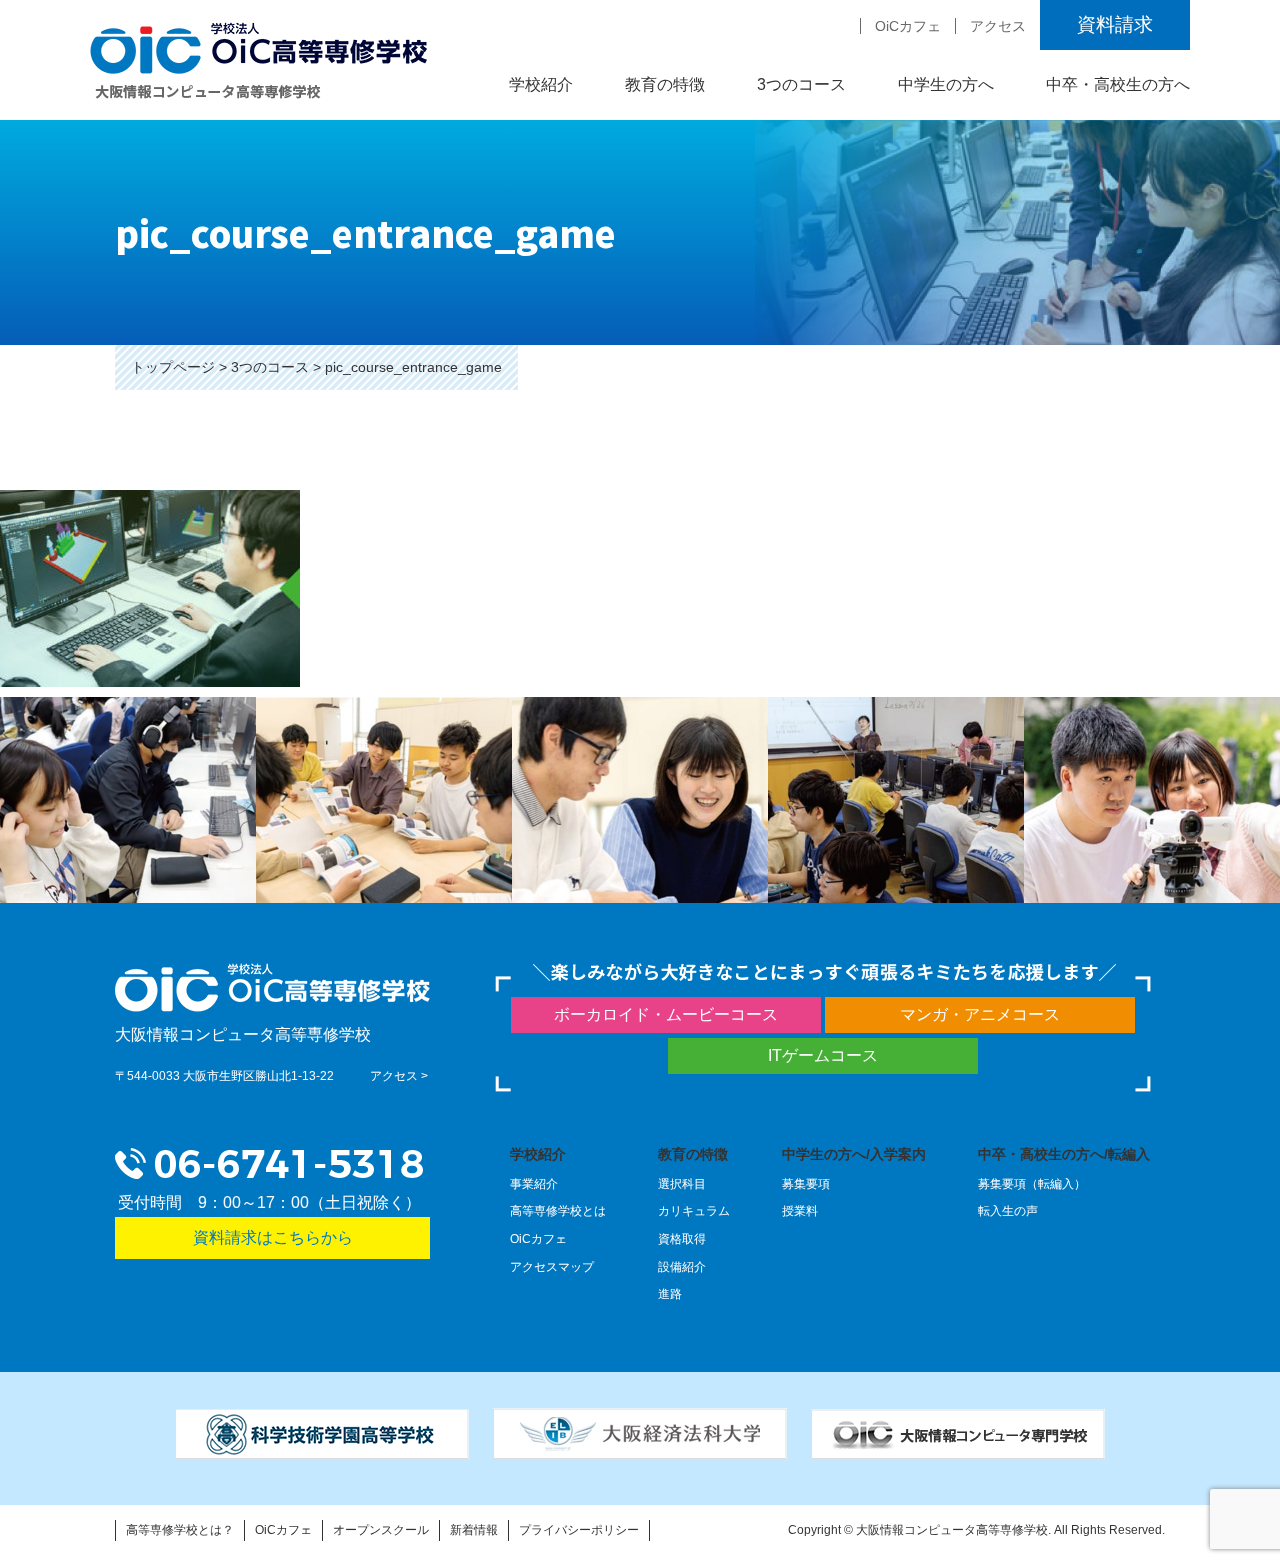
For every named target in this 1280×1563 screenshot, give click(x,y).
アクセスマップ (552, 1267)
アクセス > (399, 1076)
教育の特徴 (693, 1154)
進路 (670, 1294)
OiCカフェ (908, 26)
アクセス (998, 26)
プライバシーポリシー (579, 1530)
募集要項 (806, 1184)
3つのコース (270, 367)
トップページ (173, 367)
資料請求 (1115, 24)
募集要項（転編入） (1032, 1184)
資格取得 (682, 1239)
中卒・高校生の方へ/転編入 (1064, 1154)
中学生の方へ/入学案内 (854, 1154)
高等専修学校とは (558, 1211)
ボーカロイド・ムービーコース (666, 1014)
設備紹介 (682, 1267)
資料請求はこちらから (273, 1237)
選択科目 (682, 1184)
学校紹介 (538, 1154)
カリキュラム (694, 1211)
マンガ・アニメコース (980, 1014)
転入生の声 (1008, 1211)
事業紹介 (534, 1184)
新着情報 (474, 1530)
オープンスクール (381, 1530)
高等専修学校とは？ (180, 1530)
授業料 (800, 1211)
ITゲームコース (823, 1055)
